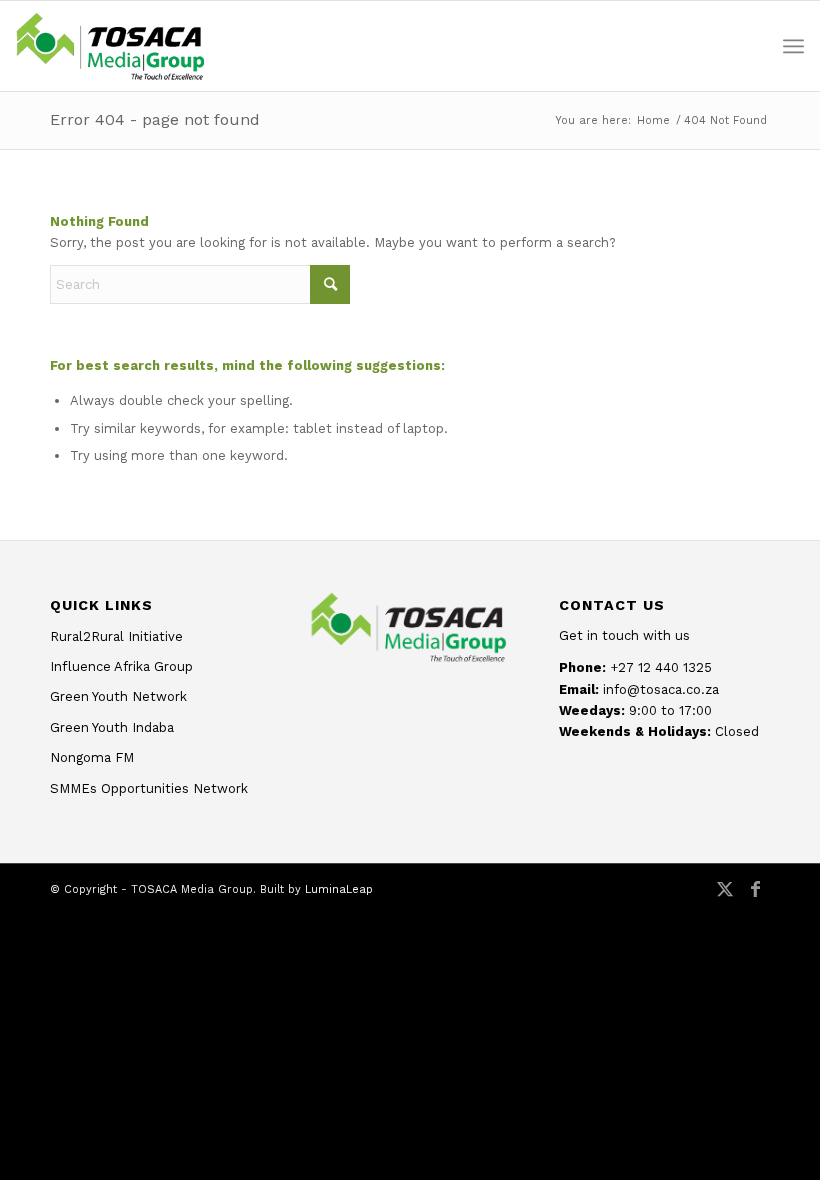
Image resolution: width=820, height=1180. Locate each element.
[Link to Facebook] (755, 899)
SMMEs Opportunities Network (149, 788)
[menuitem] (793, 46)
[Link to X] (725, 899)
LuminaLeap (339, 889)
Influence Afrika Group (121, 666)
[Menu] (793, 46)
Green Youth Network (118, 696)
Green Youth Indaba (112, 727)
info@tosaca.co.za (661, 689)
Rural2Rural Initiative (116, 636)
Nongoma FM (92, 757)
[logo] (110, 46)
